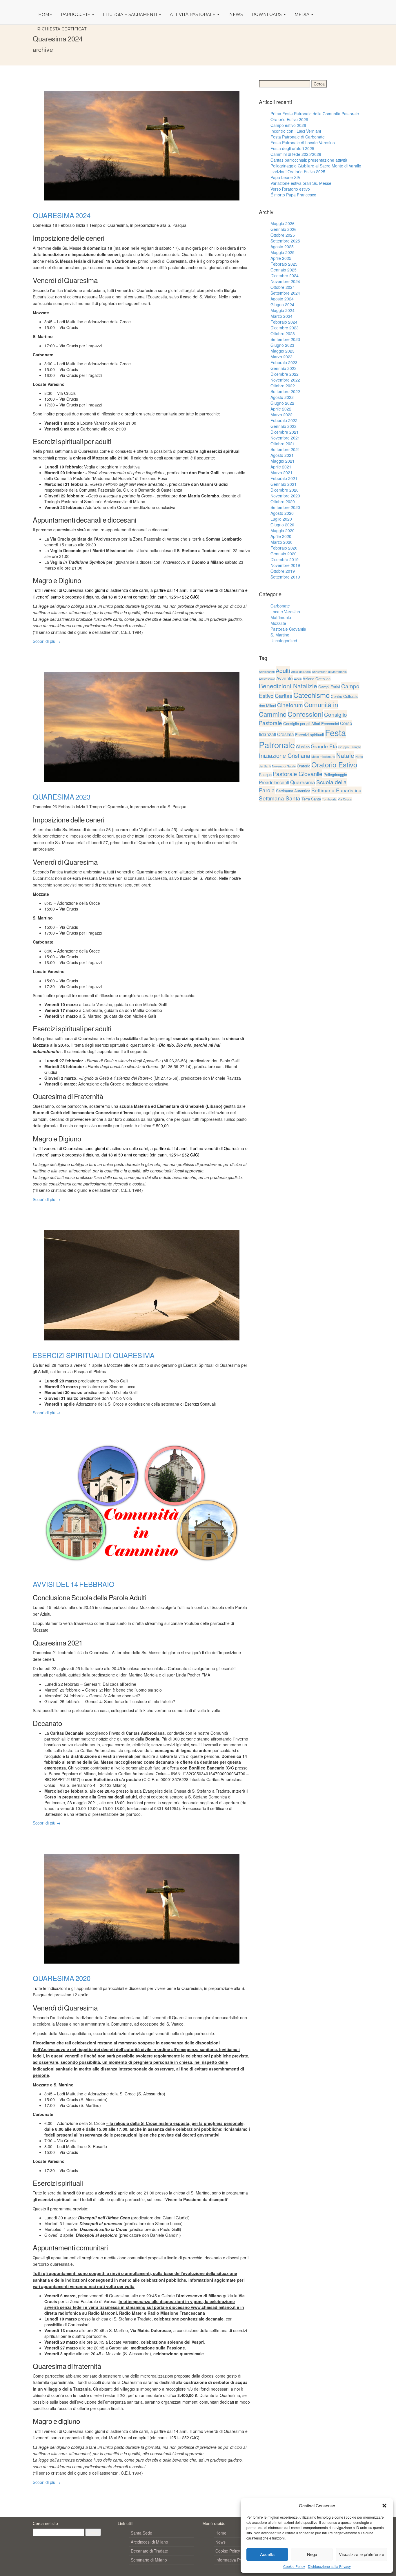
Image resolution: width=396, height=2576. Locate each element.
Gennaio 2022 (284, 426)
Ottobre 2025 (283, 235)
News (236, 14)
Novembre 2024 (285, 281)
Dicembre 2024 (285, 276)
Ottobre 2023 (283, 333)
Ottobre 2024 (283, 287)
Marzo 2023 (281, 357)
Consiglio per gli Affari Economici (311, 724)
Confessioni (305, 714)
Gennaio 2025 (284, 270)
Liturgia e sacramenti (131, 14)
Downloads (267, 14)
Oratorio (304, 766)
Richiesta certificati (62, 29)
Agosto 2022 (282, 397)
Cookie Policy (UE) (232, 2551)
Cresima (286, 734)
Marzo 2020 (281, 542)
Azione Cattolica (317, 679)
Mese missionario (323, 757)
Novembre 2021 (285, 438)
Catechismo (311, 695)
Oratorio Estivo (334, 764)
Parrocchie (76, 14)
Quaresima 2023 (62, 797)
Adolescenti (267, 672)
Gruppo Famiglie (350, 747)
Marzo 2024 (281, 316)
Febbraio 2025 (284, 264)
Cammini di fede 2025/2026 (296, 154)
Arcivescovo (267, 679)
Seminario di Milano (149, 2560)
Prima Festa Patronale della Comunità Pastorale (315, 114)
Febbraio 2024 (284, 322)
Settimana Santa (280, 798)
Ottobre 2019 (283, 571)
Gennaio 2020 (284, 554)
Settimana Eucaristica (336, 790)
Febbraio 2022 (284, 420)
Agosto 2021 (282, 455)
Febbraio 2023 (284, 362)
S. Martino (280, 635)
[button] (384, 2506)
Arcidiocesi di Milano (149, 2542)
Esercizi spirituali (309, 735)
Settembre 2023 (285, 339)
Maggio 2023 (283, 351)
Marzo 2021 (281, 472)
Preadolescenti (274, 782)
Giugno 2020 (282, 525)
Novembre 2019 (285, 565)
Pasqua (265, 775)
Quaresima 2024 (62, 215)
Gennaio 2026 (284, 229)
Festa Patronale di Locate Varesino (303, 143)
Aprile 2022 (281, 409)
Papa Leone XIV (285, 177)
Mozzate (278, 623)
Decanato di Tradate (149, 2551)
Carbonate (280, 606)
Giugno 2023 (282, 345)
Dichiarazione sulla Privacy (329, 2566)
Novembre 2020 (285, 496)
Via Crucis (345, 799)
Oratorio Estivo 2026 (289, 119)
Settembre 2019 (285, 577)
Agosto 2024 (282, 299)
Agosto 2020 (282, 513)
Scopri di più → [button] (47, 641)
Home (45, 14)
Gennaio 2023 (284, 368)
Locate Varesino (285, 612)
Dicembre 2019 (285, 559)
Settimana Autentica (293, 791)
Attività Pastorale (193, 14)
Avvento (285, 678)
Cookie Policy (294, 2566)
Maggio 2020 (283, 530)
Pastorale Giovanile (288, 629)
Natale (345, 755)
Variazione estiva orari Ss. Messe (301, 183)
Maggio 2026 (283, 223)
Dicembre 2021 (285, 432)
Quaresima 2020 (62, 1978)
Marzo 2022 (281, 415)
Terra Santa (311, 799)
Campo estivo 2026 (288, 125)
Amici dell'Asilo (301, 672)
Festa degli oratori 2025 (292, 148)
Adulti (283, 671)
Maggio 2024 (283, 310)
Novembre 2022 (285, 380)
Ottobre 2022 (283, 386)
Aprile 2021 (281, 467)
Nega (312, 2554)
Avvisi (298, 679)
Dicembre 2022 (285, 374)
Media (303, 14)
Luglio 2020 (281, 519)
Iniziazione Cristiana (285, 755)
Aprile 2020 (281, 536)
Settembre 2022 (285, 391)
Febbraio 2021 (284, 478)
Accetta (267, 2554)
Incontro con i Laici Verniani (296, 131)
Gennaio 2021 (284, 484)
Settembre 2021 (285, 449)
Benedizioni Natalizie (288, 686)
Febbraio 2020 (284, 548)
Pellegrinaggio (335, 775)
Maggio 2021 (283, 461)
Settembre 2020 (285, 507)
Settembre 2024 (285, 293)
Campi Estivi (329, 687)
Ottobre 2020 (283, 501)
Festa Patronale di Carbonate (298, 137)
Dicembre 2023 (285, 328)
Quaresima (303, 782)
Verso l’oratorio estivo (290, 189)
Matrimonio (281, 617)
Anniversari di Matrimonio (329, 672)
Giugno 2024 (282, 304)
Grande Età (324, 746)
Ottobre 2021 (283, 444)
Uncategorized (284, 641)
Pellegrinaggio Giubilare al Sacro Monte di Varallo (316, 166)
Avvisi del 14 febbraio (74, 1584)
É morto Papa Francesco (293, 195)
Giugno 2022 (282, 403)
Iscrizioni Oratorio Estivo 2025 (298, 172)
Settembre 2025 (285, 241)
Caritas (284, 695)
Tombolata (329, 799)
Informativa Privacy (233, 2560)
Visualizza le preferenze (362, 2554)
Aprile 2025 (281, 258)
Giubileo (303, 747)
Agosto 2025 (282, 247)
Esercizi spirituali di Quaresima (94, 1355)
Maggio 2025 (283, 252)
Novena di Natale (284, 766)
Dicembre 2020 (285, 490)
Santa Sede (141, 2533)
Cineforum (290, 705)
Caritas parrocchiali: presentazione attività (309, 160)
